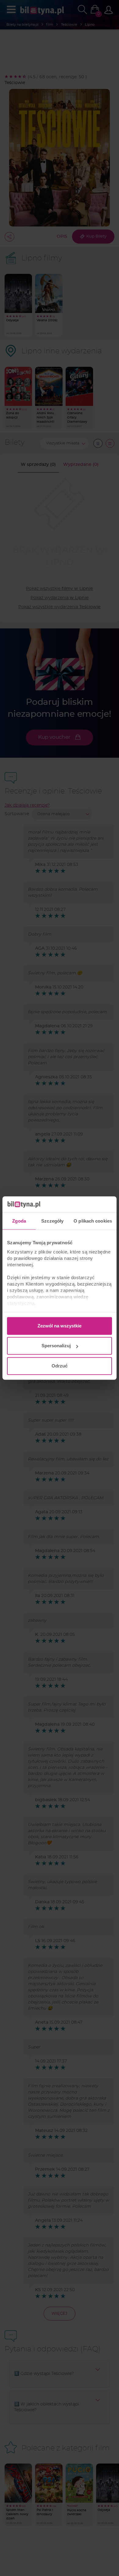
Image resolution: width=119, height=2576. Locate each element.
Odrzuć (60, 1366)
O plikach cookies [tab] (93, 1221)
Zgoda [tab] (19, 1221)
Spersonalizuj (56, 1346)
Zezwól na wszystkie (60, 1326)
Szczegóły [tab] (52, 1221)
